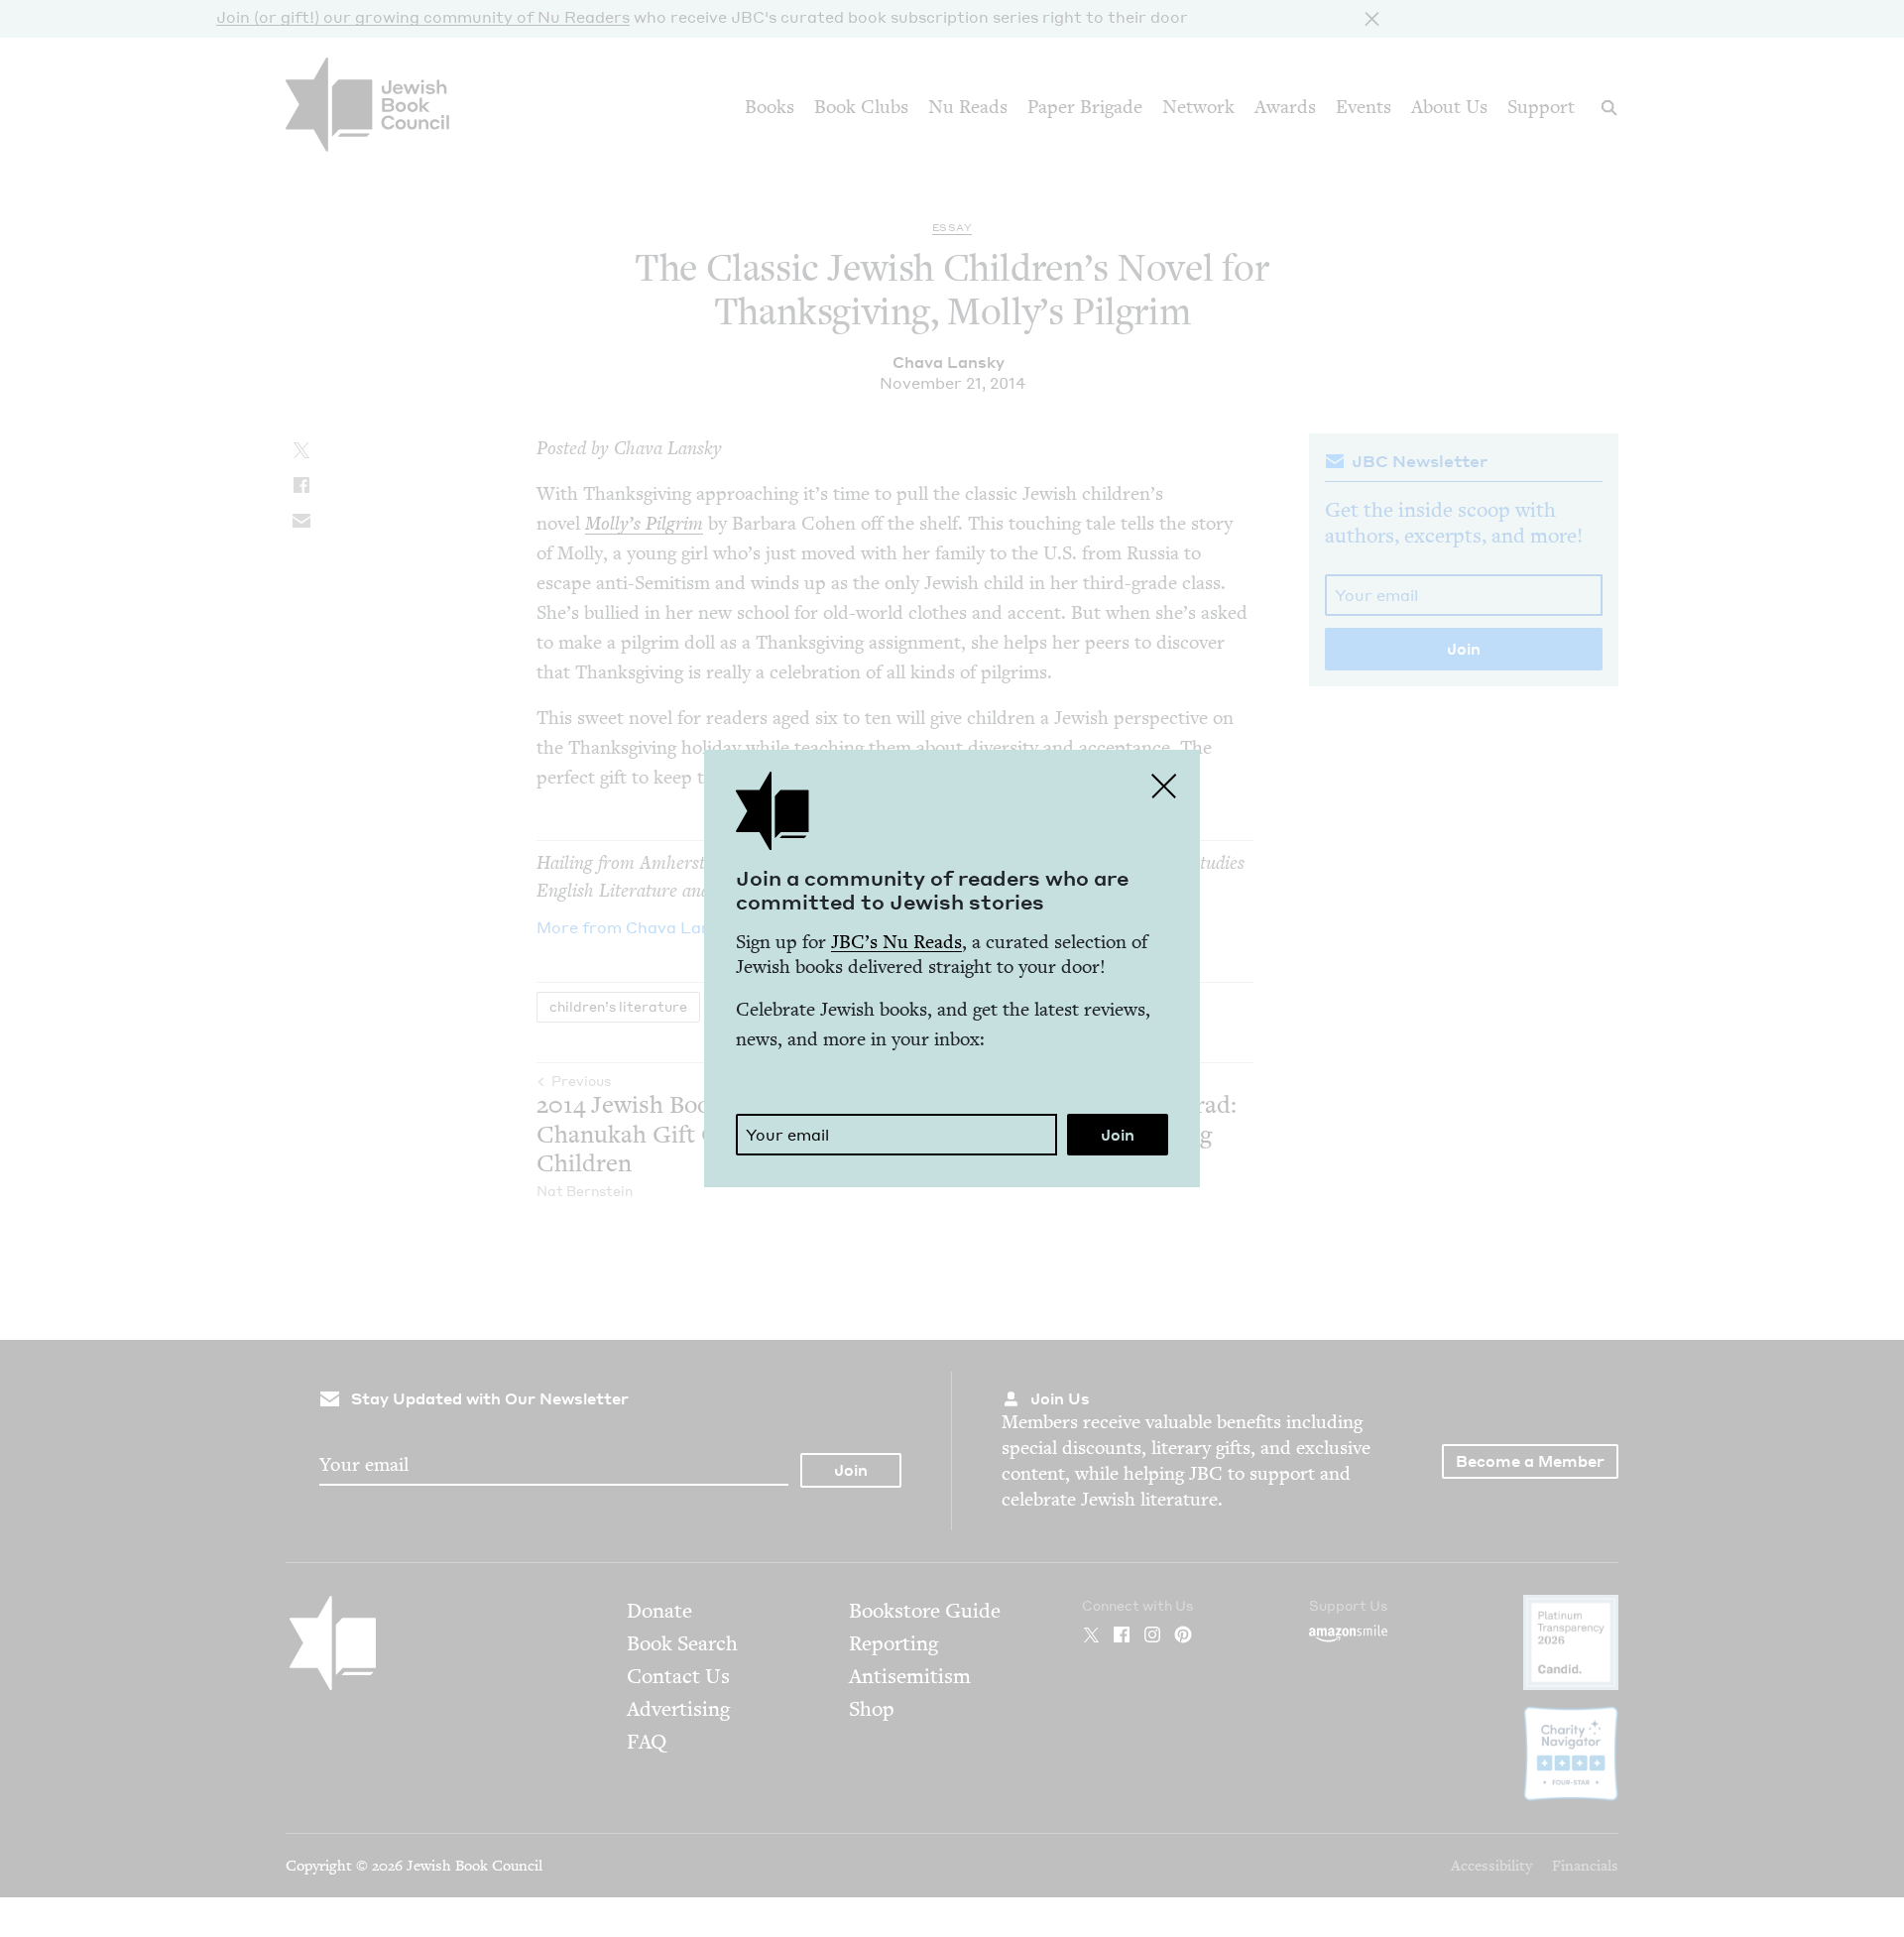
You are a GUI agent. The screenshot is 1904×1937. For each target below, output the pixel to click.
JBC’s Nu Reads (896, 942)
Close (1164, 786)
